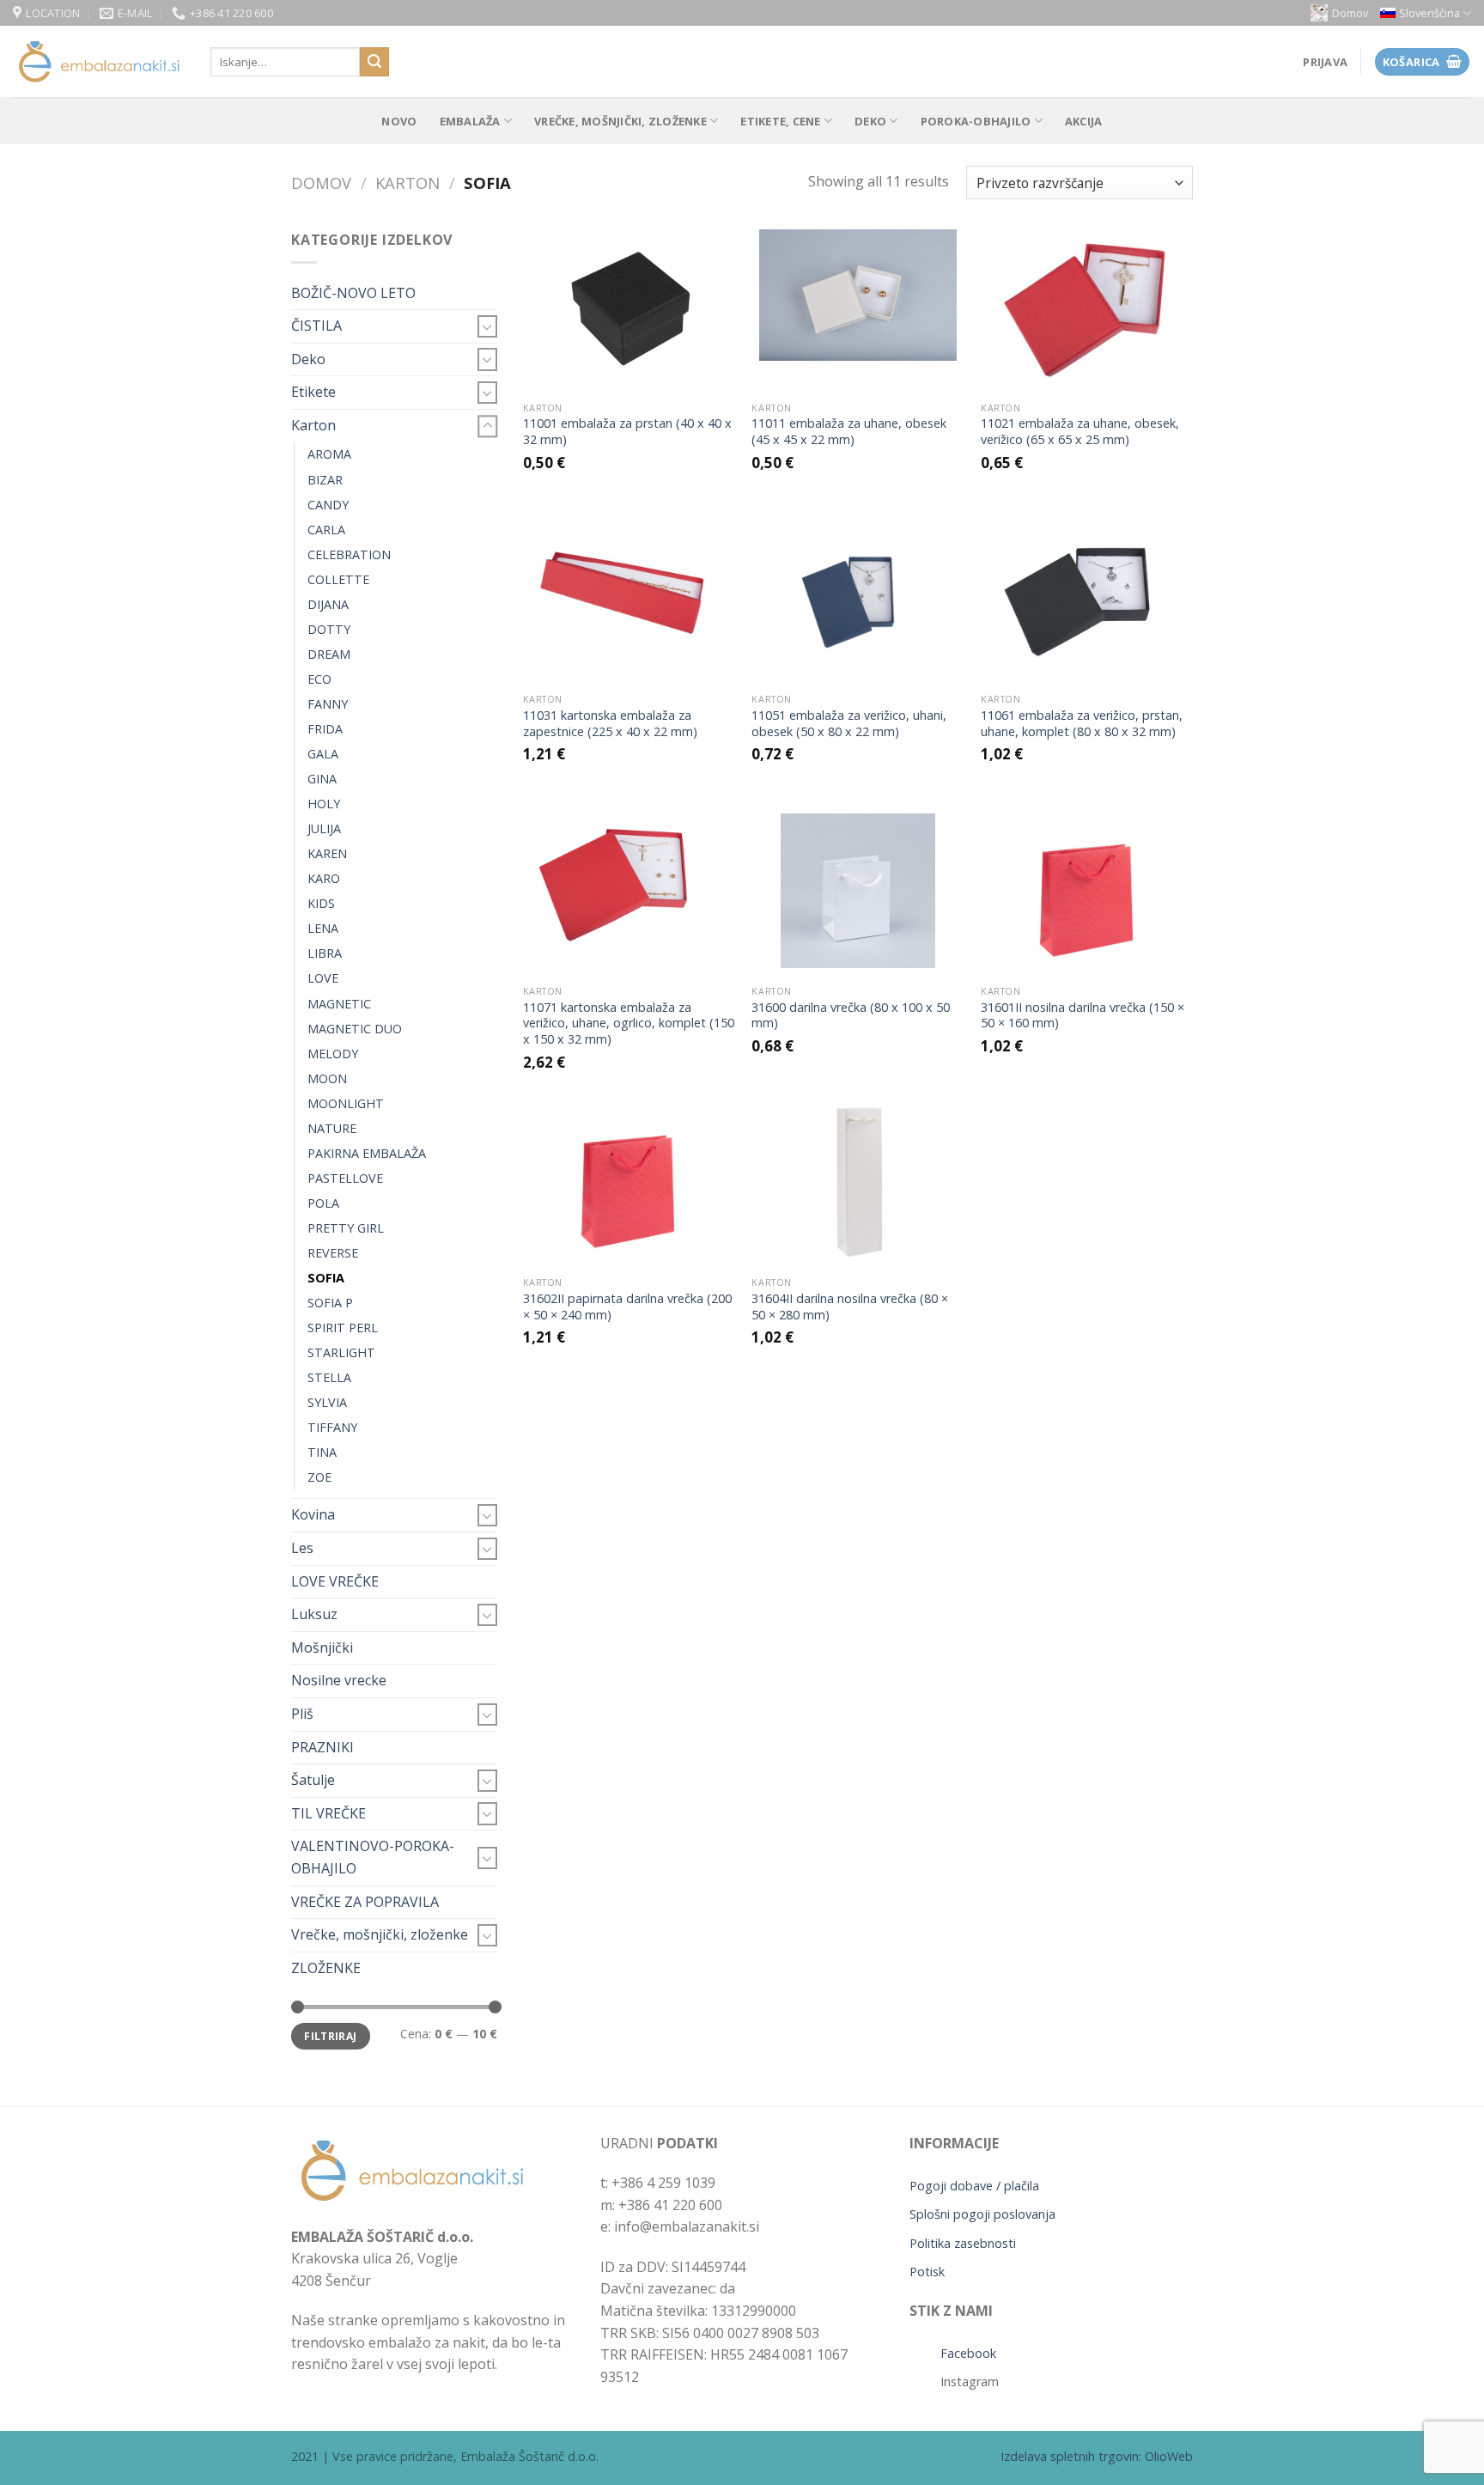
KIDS (321, 903)
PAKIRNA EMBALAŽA (367, 1153)
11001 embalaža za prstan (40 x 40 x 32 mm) (627, 432)
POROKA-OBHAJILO (976, 121)
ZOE (319, 1477)
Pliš (302, 1714)
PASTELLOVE (345, 1178)
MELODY (333, 1054)
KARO (324, 878)
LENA (323, 928)
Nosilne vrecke (339, 1680)
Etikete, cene (780, 121)
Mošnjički (322, 1648)
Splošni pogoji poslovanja (982, 2214)
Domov (1350, 13)
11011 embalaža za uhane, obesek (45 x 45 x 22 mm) (849, 432)
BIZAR (325, 480)
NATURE (332, 1128)
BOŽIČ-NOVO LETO (353, 293)
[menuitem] (1426, 13)
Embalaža (470, 121)
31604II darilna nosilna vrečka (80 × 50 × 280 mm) (850, 1307)
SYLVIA (327, 1402)
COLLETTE (338, 579)
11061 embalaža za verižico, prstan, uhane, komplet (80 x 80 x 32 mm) (1082, 724)
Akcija (1084, 121)
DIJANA (328, 604)
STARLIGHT (341, 1352)
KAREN (327, 853)
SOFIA (326, 1278)
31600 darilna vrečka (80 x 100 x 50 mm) (851, 1016)
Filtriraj (330, 2036)
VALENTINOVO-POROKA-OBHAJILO (373, 1857)
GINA (322, 779)
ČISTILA (316, 326)
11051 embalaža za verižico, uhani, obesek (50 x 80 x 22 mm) (849, 724)
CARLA (326, 530)
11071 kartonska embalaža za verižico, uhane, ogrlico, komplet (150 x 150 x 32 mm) (629, 1023)
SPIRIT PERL (343, 1328)
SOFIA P (330, 1303)
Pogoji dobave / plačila (974, 2186)
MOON (327, 1078)
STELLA (329, 1377)
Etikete (313, 392)
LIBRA (325, 953)
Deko (870, 121)
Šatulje (313, 1780)
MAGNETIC (339, 1004)
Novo (399, 121)
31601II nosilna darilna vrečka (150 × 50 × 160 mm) (1083, 1016)
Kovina (313, 1514)
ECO (319, 679)
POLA (323, 1203)
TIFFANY (332, 1427)
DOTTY (329, 629)
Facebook (968, 2353)
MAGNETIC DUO (355, 1029)
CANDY (328, 505)
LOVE (323, 978)
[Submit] (374, 62)
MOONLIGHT (346, 1103)
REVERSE (333, 1253)
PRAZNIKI (322, 1747)
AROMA (329, 454)
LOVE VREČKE (335, 1581)
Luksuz (314, 1614)
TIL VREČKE (328, 1813)
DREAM (329, 654)
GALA (323, 754)
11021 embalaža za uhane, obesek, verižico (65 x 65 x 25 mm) (1080, 432)
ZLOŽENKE (326, 1968)
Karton (407, 183)
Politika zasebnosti (963, 2243)
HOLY (324, 804)
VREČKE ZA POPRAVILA (365, 1902)
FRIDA (325, 729)
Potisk (927, 2272)
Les (302, 1548)
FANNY (328, 704)
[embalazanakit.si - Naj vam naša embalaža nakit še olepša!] (99, 62)
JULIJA (324, 828)
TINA (322, 1452)
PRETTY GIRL (346, 1228)
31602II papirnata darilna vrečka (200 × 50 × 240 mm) (627, 1307)
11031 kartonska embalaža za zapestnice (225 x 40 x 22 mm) (610, 724)
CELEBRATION (349, 554)
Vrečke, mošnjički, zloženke (620, 121)
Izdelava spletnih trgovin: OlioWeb (1097, 2456)
